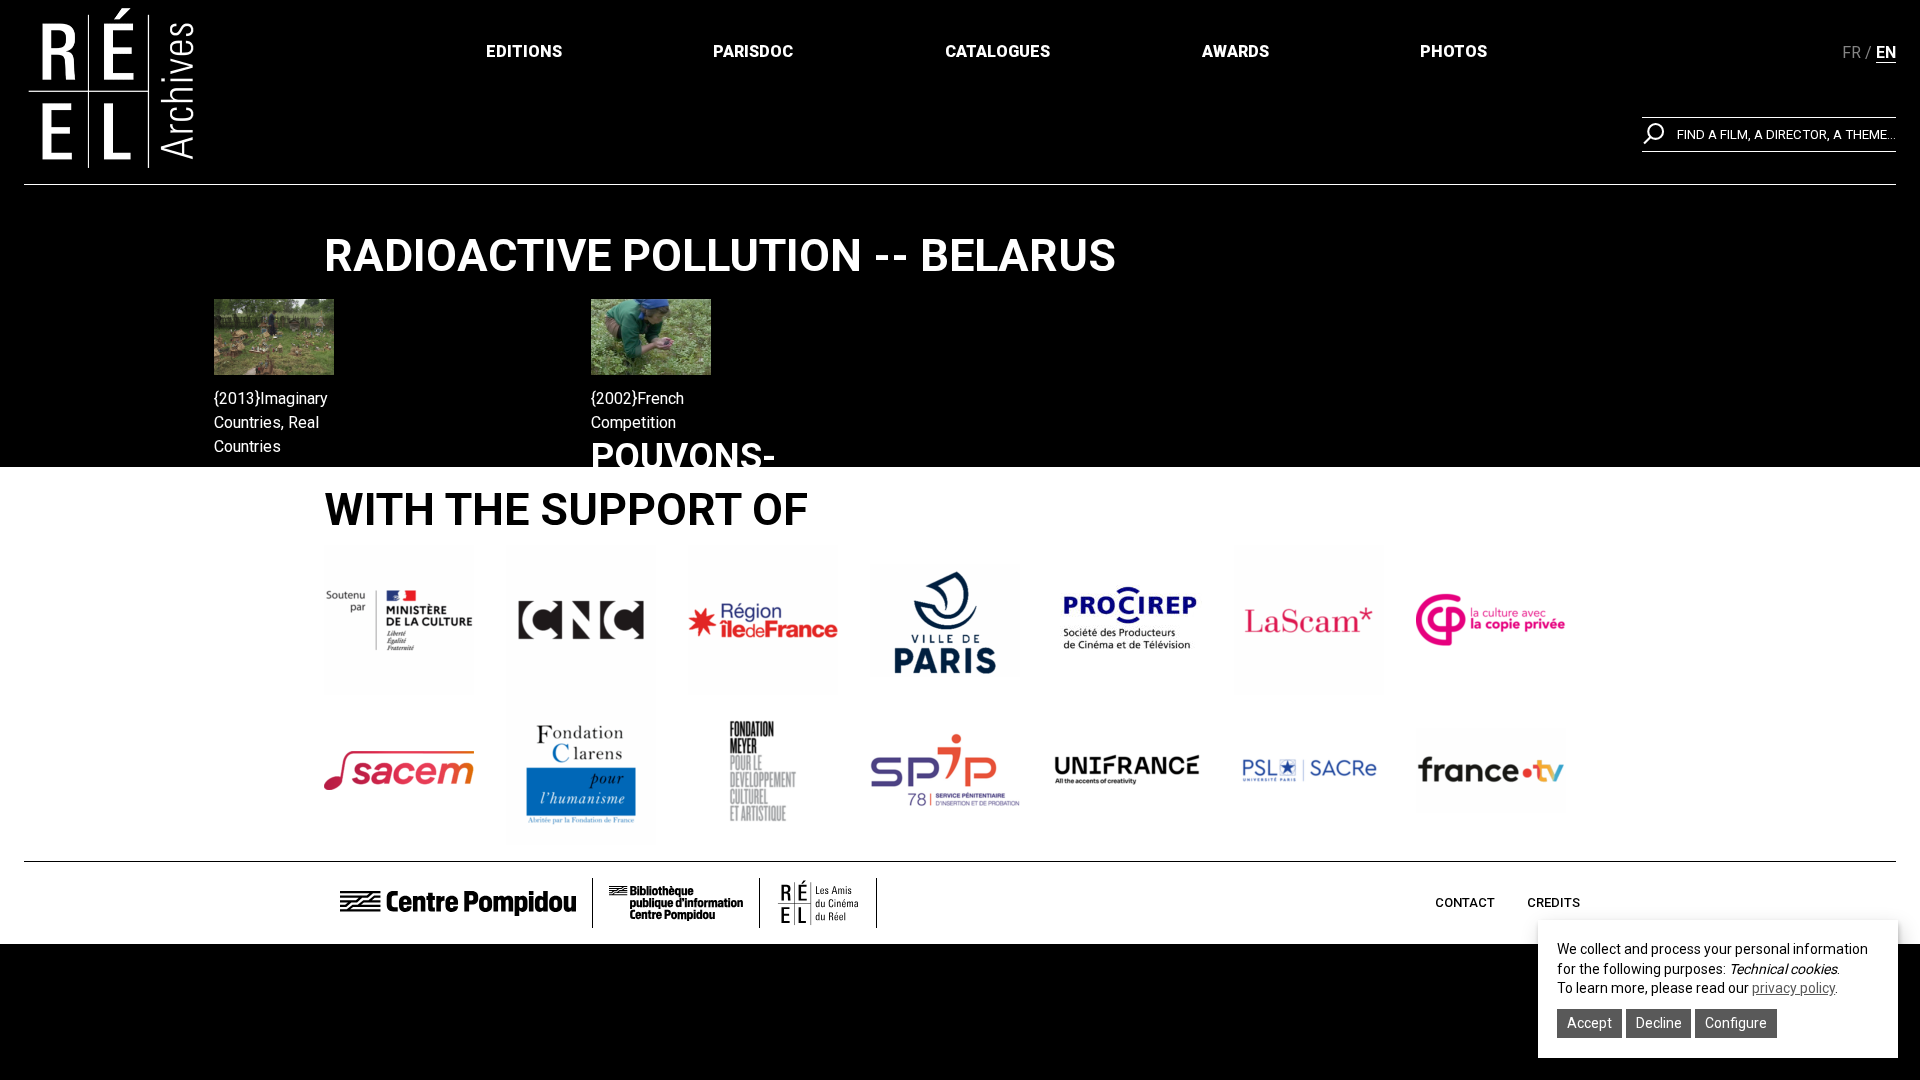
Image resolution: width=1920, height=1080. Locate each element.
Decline (1659, 1023)
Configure (1736, 1023)
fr (1851, 52)
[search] (1769, 134)
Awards (1235, 51)
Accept (1589, 1023)
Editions (524, 51)
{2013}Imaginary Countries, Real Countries (271, 422)
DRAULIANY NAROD (314, 502)
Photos (1453, 51)
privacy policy (1793, 988)
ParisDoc (753, 51)
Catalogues (997, 51)
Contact (1465, 902)
